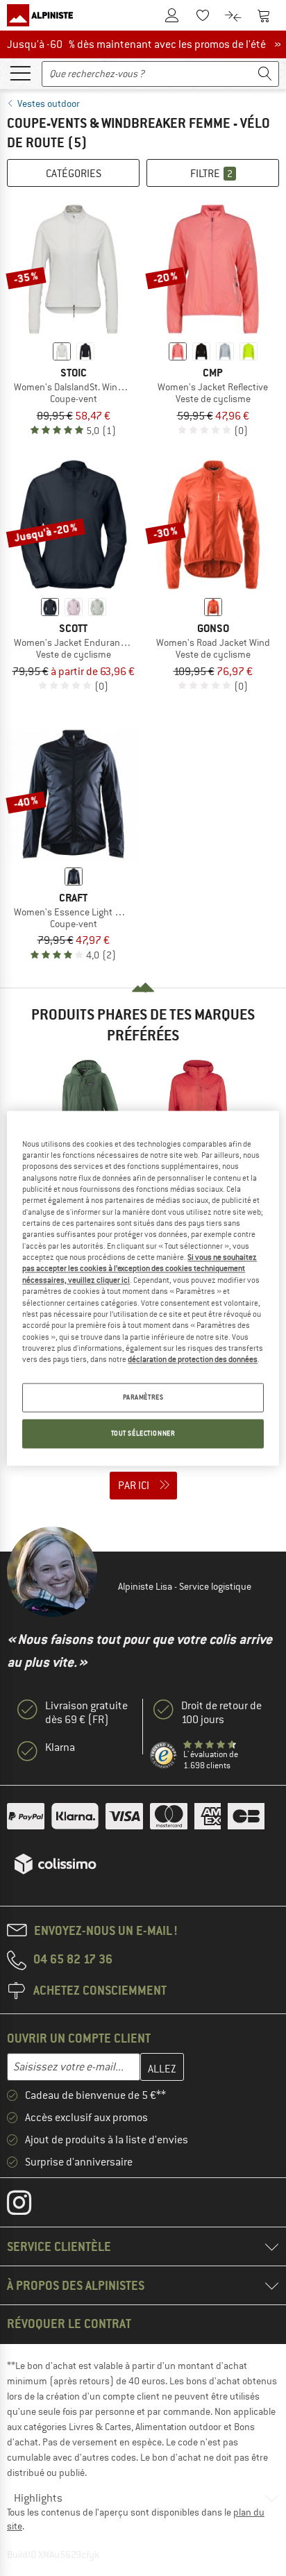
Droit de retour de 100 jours (221, 1713)
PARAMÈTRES (143, 1397)
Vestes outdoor (49, 103)
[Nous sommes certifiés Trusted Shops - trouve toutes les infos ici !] (164, 1756)
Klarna (60, 1747)
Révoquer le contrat (69, 2324)
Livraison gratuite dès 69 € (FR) (86, 1713)
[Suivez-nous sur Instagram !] (30, 2206)
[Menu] (20, 72)
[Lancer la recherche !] (265, 74)
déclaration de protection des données (193, 1360)
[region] (143, 1288)
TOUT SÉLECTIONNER (143, 1433)
